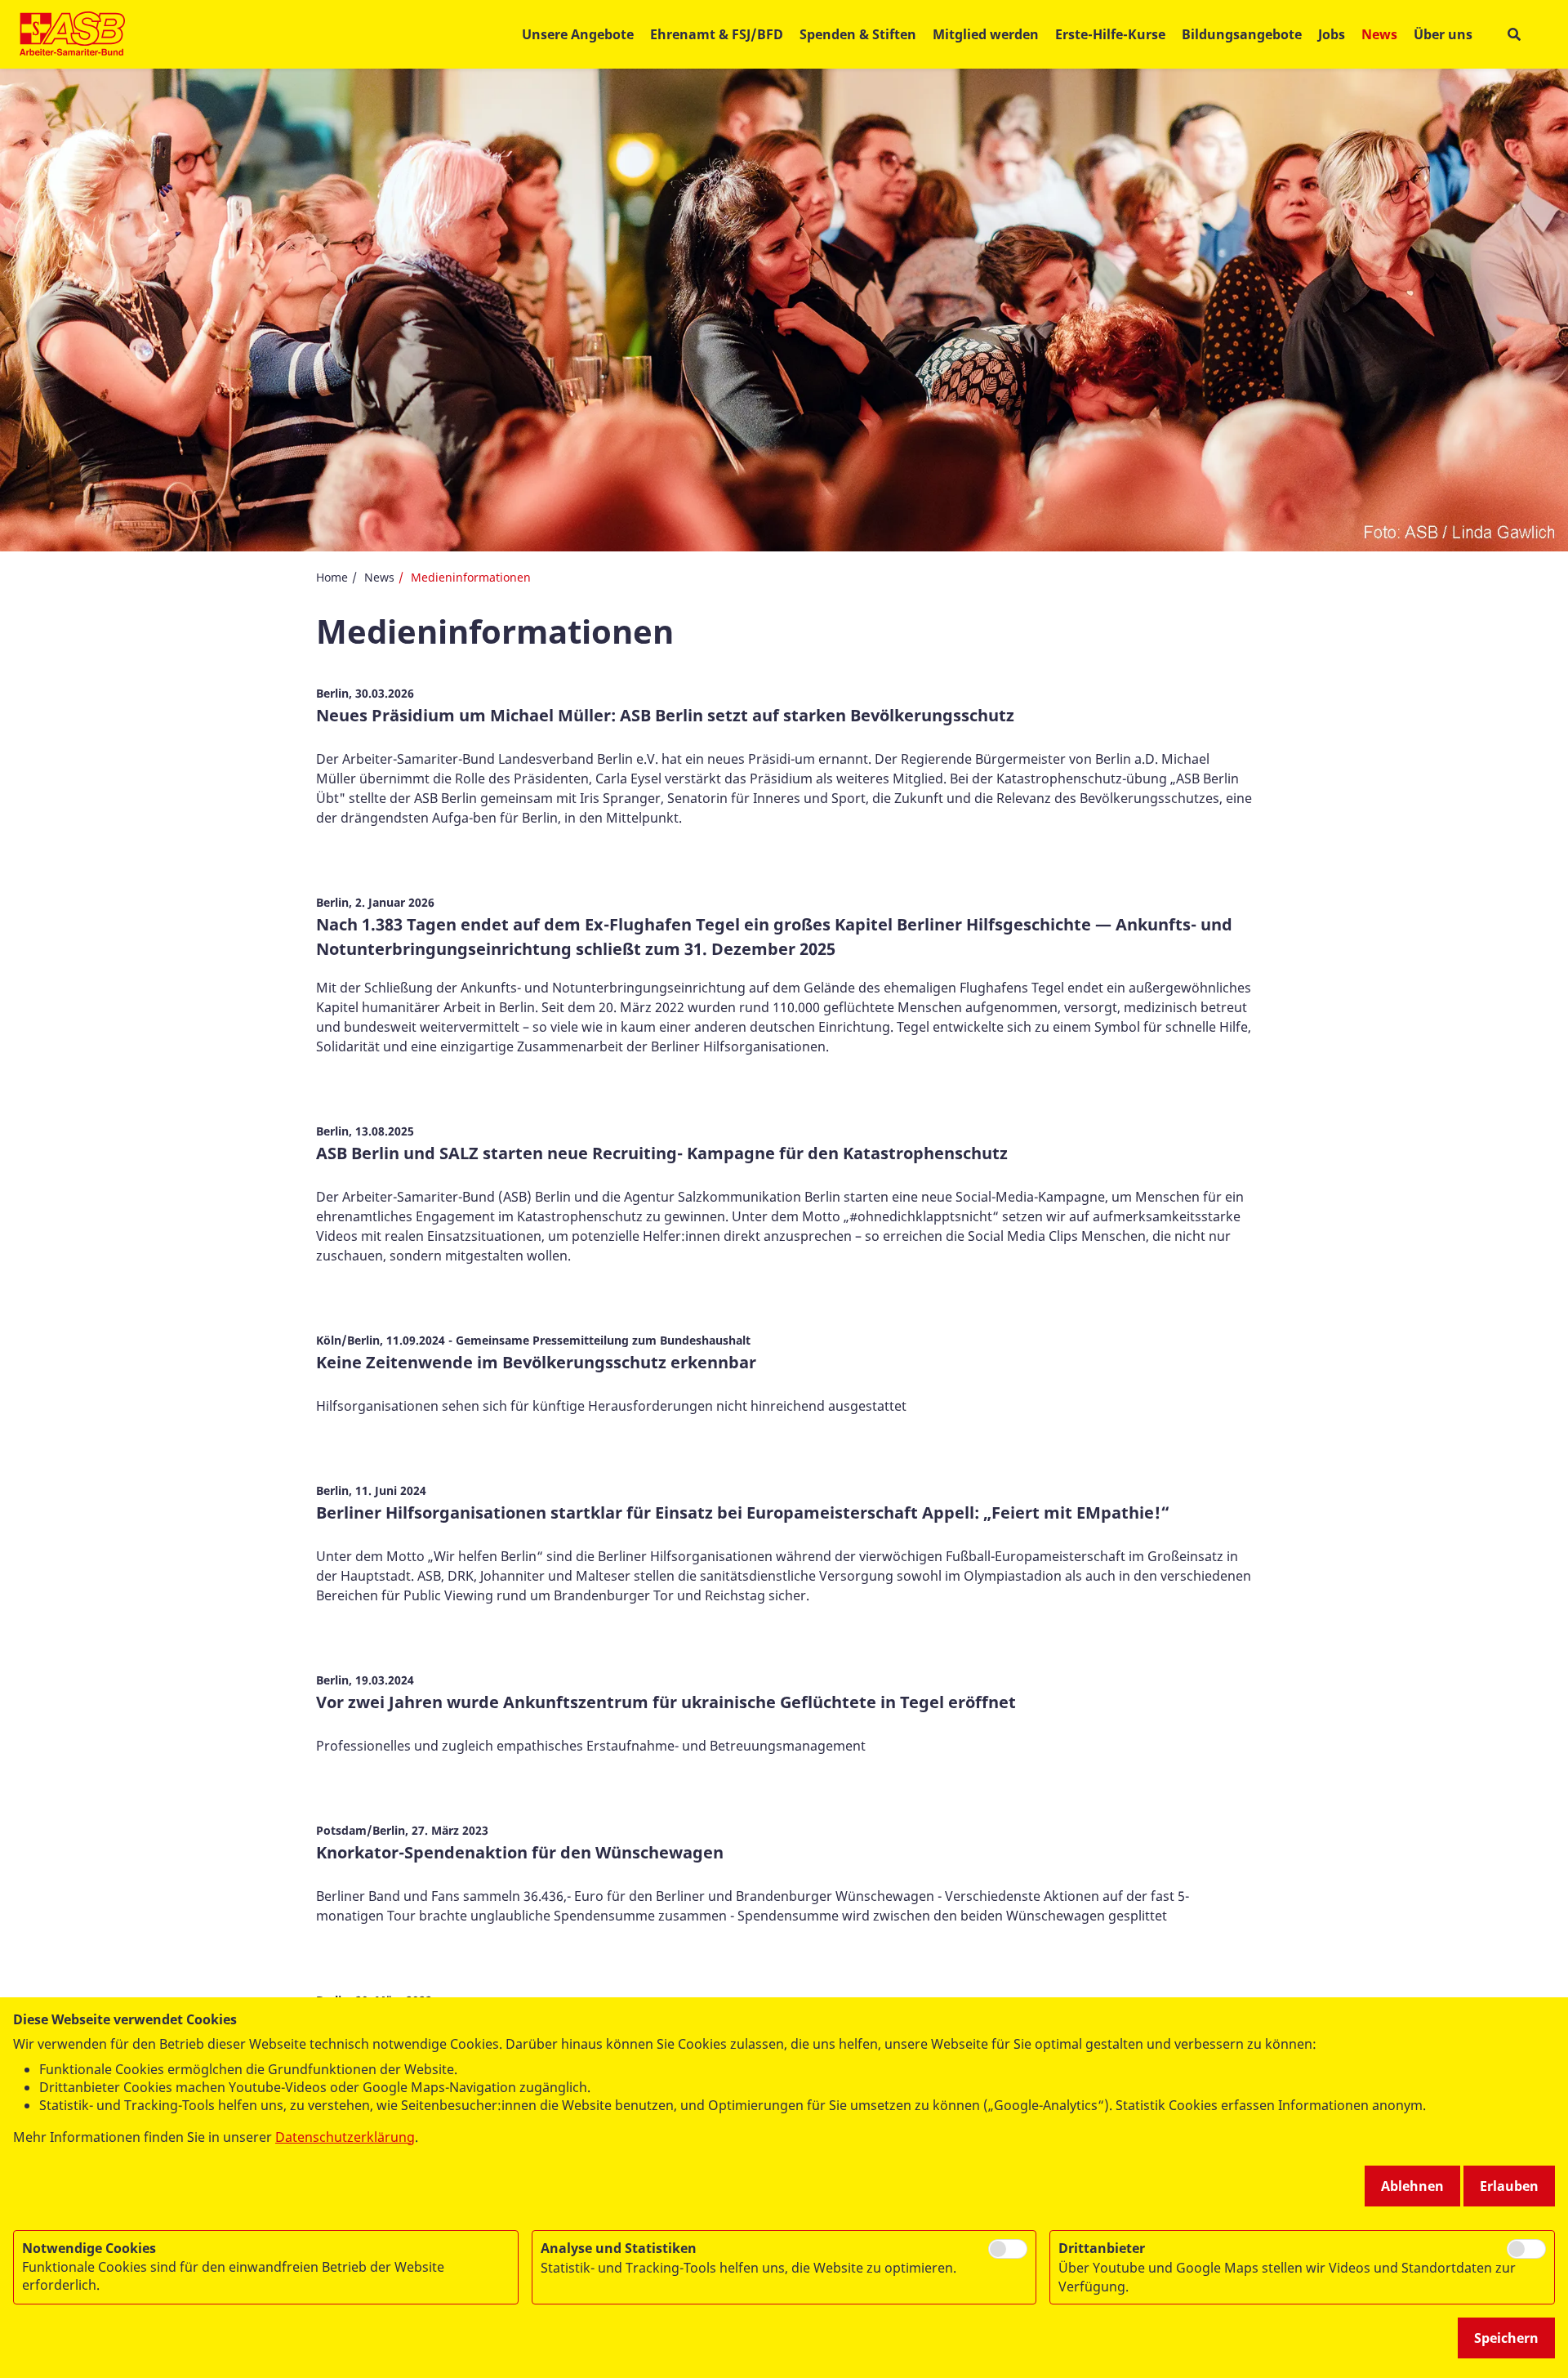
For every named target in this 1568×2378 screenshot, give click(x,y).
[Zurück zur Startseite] (72, 34)
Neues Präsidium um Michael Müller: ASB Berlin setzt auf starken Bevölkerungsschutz (665, 715)
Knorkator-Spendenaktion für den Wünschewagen (520, 1852)
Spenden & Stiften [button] (858, 34)
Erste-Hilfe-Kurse (1110, 34)
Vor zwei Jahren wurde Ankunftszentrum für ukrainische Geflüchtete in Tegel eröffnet (666, 1702)
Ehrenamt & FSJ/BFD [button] (717, 34)
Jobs (1332, 34)
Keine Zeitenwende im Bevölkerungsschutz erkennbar (536, 1362)
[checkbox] (1008, 2249)
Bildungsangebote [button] (1242, 34)
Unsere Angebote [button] (578, 34)
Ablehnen (1412, 2186)
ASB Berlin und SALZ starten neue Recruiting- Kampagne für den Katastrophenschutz (662, 1153)
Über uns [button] (1443, 34)
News (379, 577)
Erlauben (1509, 2186)
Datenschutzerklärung (345, 2137)
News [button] (1379, 34)
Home (332, 577)
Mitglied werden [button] (986, 34)
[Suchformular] (1514, 35)
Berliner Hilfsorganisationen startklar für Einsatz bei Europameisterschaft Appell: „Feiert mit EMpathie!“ (743, 1512)
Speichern (1506, 2338)
